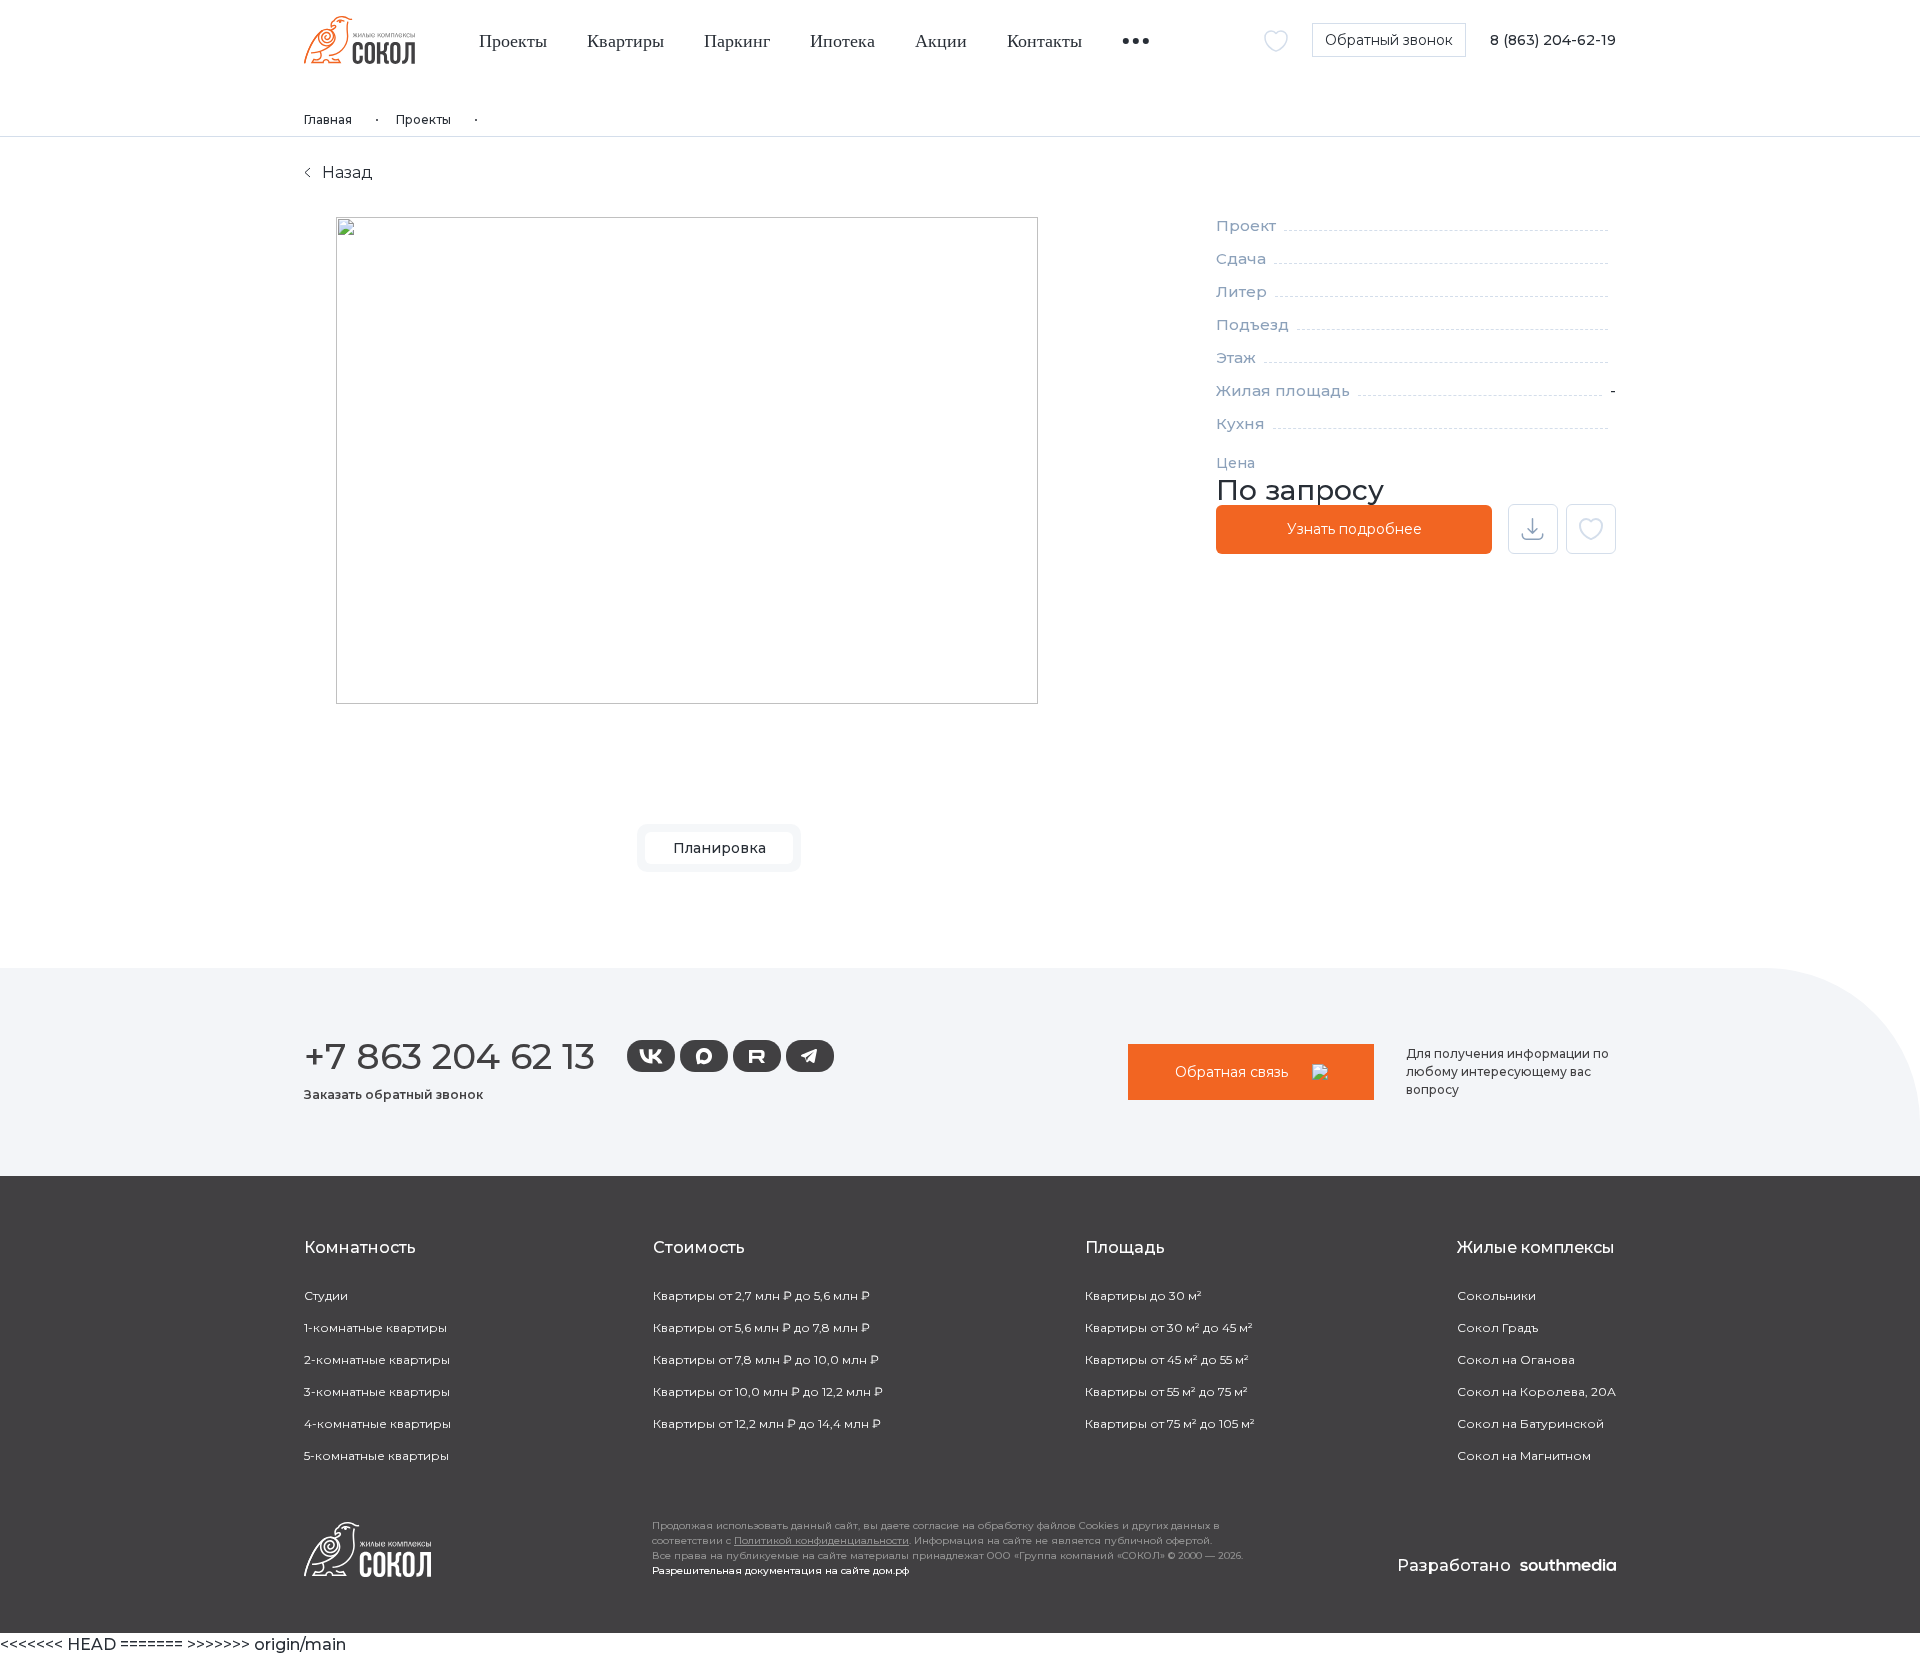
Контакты (1044, 41)
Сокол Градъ (1497, 1327)
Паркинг (737, 41)
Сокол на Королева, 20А (1536, 1391)
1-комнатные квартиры (375, 1327)
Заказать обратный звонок (393, 1094)
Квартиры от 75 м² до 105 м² (1170, 1423)
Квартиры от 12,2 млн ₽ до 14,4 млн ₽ (767, 1423)
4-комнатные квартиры (377, 1423)
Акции (941, 41)
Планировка (719, 848)
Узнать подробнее (1354, 529)
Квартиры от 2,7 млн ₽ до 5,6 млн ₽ (761, 1295)
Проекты (513, 41)
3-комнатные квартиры (377, 1391)
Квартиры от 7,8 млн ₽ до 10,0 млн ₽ (766, 1359)
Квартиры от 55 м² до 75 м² (1166, 1391)
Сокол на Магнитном (1524, 1455)
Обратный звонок (1389, 40)
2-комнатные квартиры (377, 1359)
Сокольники (1496, 1295)
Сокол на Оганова (1516, 1359)
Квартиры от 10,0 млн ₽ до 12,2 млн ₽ (768, 1391)
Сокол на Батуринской (1530, 1423)
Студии (326, 1295)
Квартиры (625, 41)
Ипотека (842, 41)
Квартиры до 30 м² (1143, 1295)
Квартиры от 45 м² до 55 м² (1167, 1359)
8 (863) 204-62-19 (1553, 40)
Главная (328, 119)
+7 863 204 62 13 (449, 1056)
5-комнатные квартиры (376, 1455)
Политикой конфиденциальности (821, 1540)
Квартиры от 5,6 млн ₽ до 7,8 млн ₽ (761, 1327)
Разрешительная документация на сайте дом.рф (780, 1570)
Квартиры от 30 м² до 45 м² (1169, 1327)
